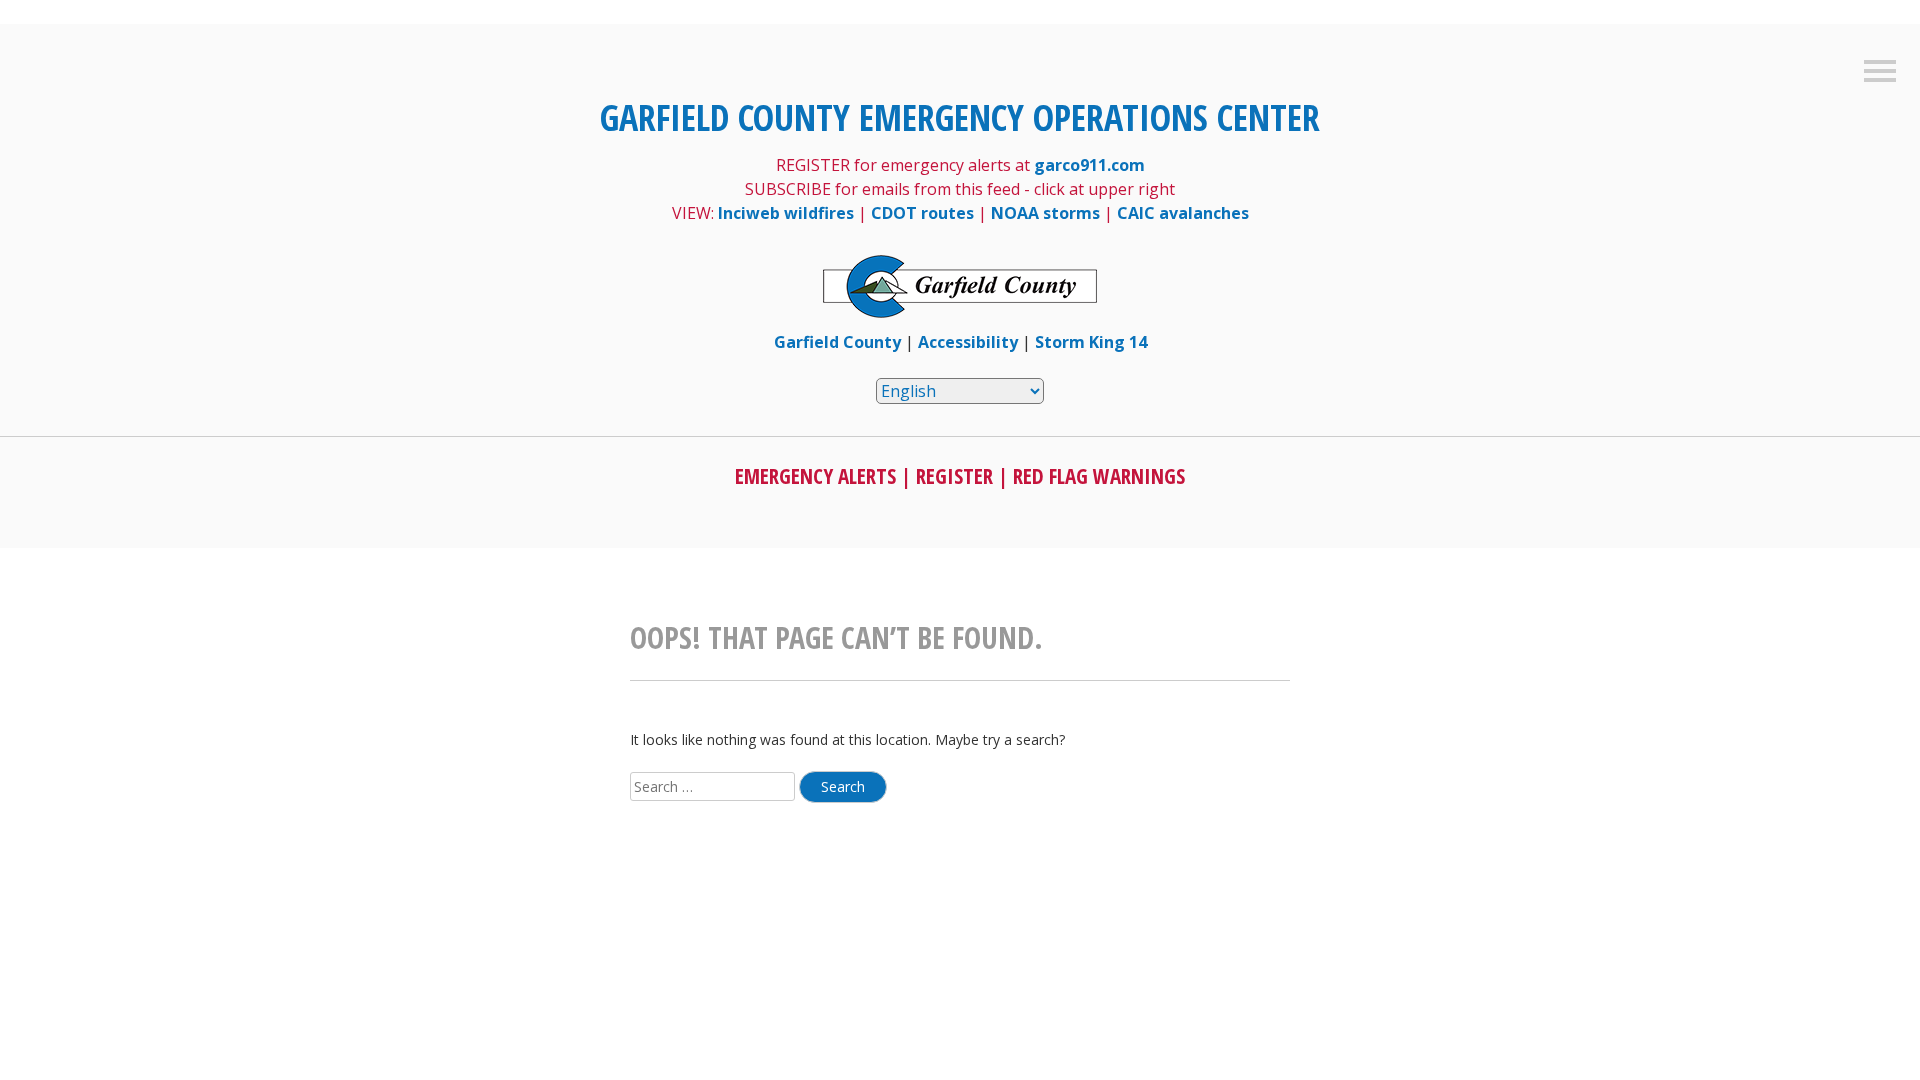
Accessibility (968, 342)
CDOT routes (922, 213)
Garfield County (837, 342)
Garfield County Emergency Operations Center (960, 117)
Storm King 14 (1091, 342)
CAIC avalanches (1183, 213)
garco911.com (1089, 165)
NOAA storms (1045, 213)
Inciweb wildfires (786, 213)
